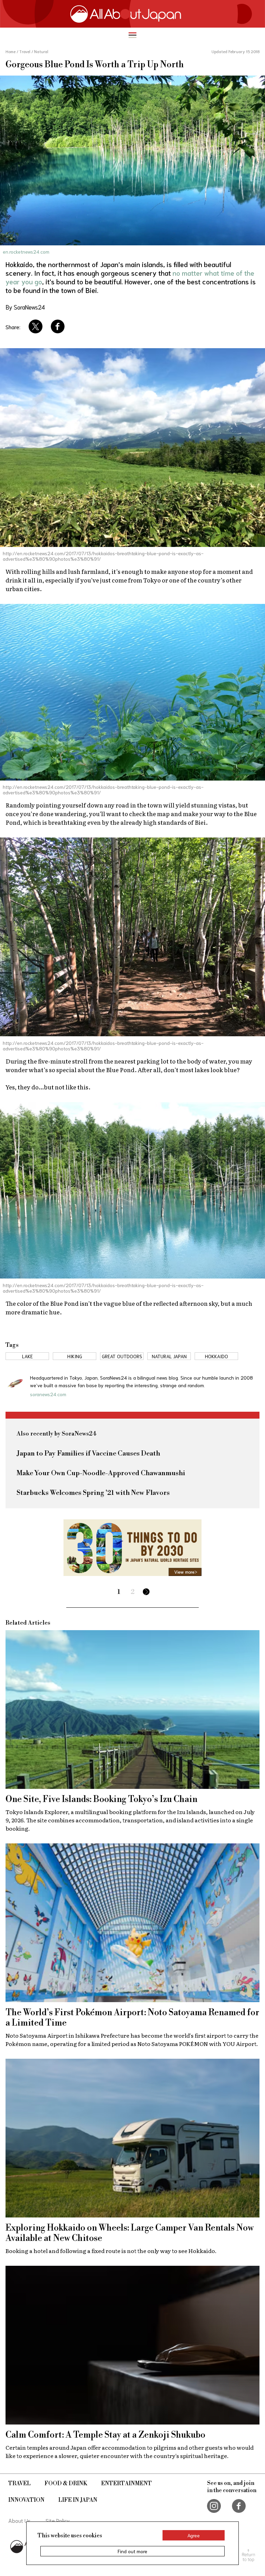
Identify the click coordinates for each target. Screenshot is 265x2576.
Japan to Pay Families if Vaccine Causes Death (88, 1454)
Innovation (26, 2500)
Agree (194, 2535)
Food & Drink (66, 2484)
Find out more (132, 2551)
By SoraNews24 (25, 307)
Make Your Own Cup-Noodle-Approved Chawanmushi (101, 1473)
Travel (19, 2484)
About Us (19, 2520)
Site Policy (58, 2520)
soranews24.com (48, 1394)
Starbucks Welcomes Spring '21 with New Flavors (93, 1493)
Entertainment (126, 2484)
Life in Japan (78, 2500)
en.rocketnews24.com (26, 252)
